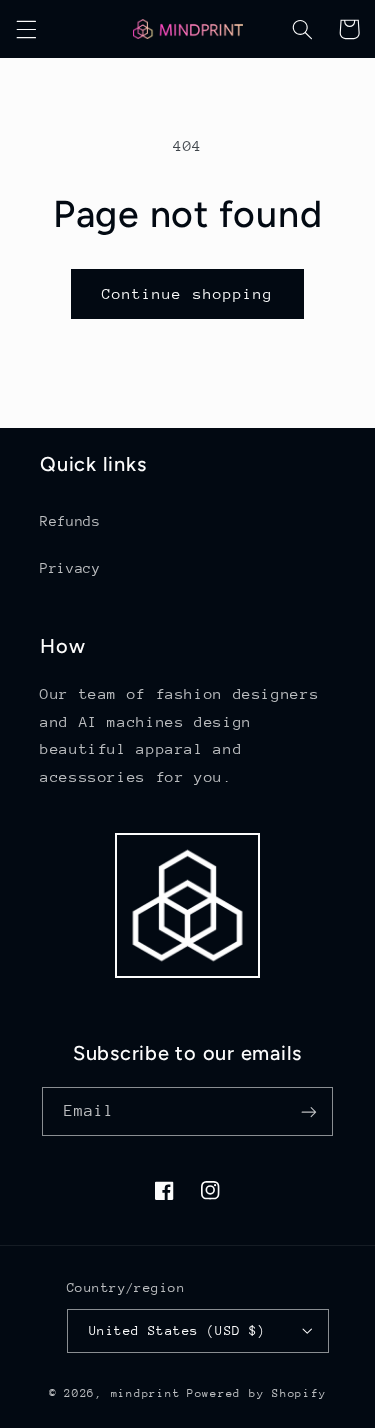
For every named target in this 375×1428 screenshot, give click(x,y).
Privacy (70, 568)
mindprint (146, 1393)
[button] (26, 29)
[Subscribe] (309, 1111)
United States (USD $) (177, 1330)
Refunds (70, 521)
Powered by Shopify (256, 1393)
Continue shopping (187, 293)
